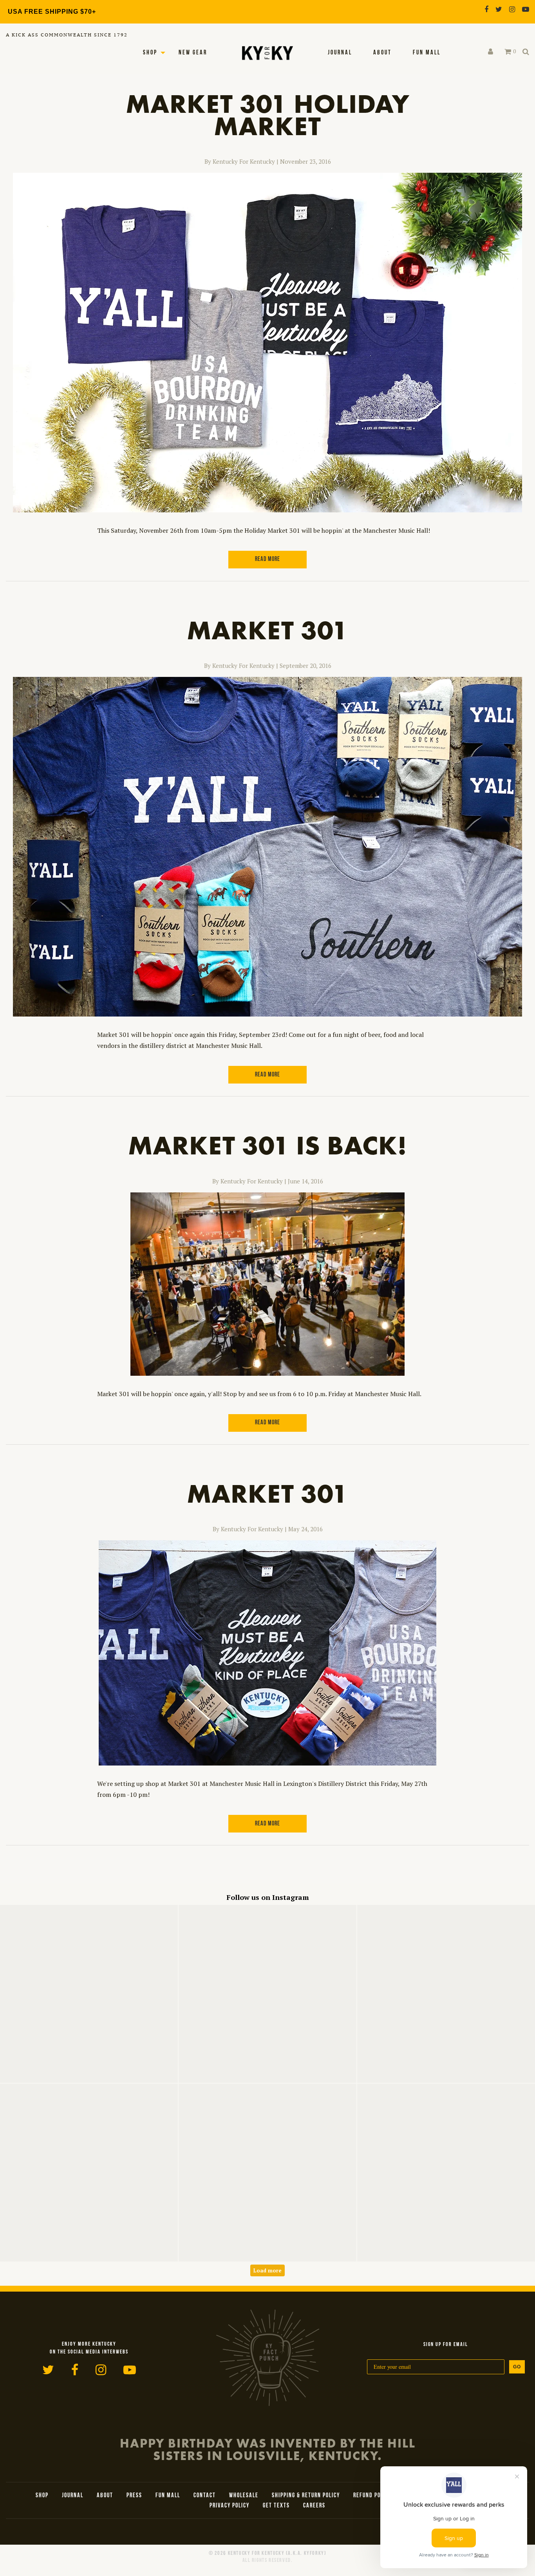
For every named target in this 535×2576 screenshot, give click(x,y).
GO (517, 2367)
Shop (150, 53)
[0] (508, 52)
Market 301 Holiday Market (268, 115)
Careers (314, 2506)
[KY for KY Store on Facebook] (486, 9)
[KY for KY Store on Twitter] (499, 9)
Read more (267, 559)
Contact (205, 2496)
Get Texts (276, 2506)
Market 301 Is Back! (267, 1145)
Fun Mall (427, 53)
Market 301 (267, 630)
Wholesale (244, 2496)
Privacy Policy (230, 2506)
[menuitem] (340, 53)
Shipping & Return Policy (306, 2496)
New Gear (193, 53)
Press (134, 2496)
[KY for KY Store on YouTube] (526, 9)
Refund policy (372, 2496)
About (382, 53)
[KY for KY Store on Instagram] (512, 9)
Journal (340, 53)
